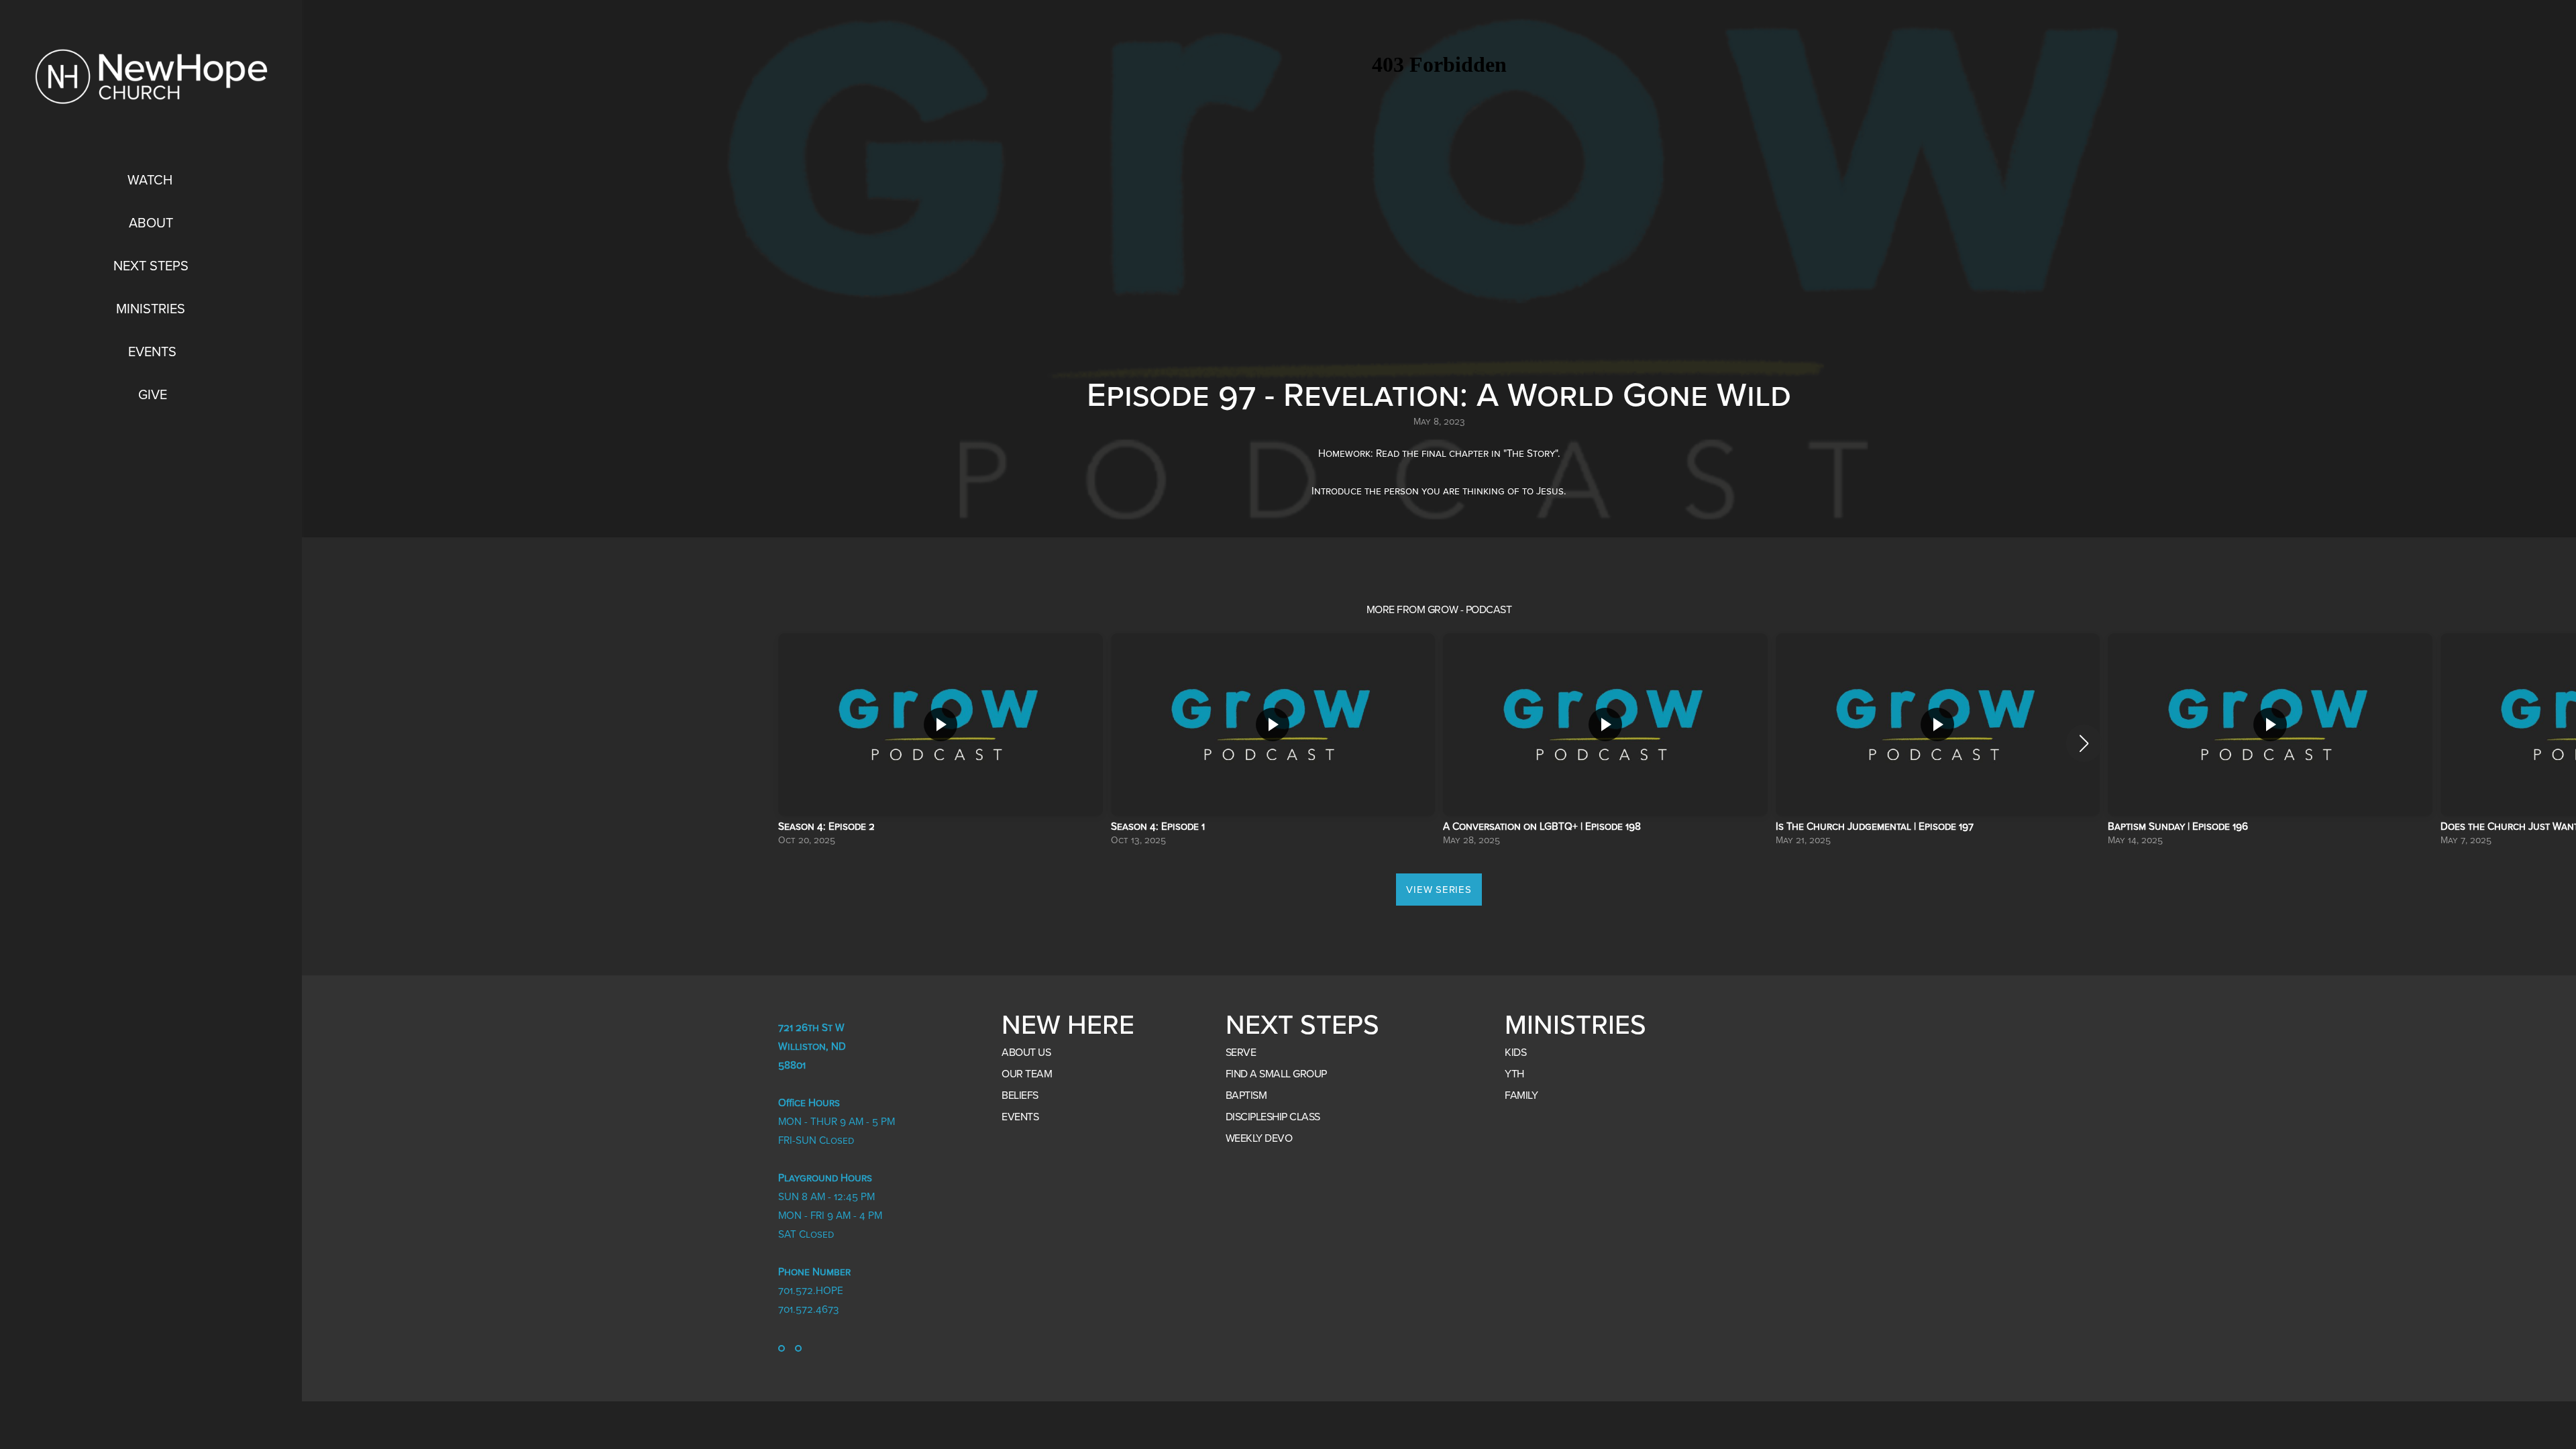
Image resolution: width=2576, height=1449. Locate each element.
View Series (1439, 890)
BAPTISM (1246, 1095)
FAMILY (1521, 1095)
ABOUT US (1026, 1053)
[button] (2084, 743)
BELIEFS (1020, 1095)
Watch (152, 180)
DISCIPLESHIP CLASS (1273, 1117)
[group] (941, 743)
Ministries (152, 309)
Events (152, 352)
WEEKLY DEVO (1259, 1138)
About (153, 223)
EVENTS (1020, 1117)
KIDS (1515, 1053)
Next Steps (153, 266)
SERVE (1241, 1053)
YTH (1514, 1074)
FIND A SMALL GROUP (1276, 1074)
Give (153, 395)
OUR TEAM (1027, 1074)
